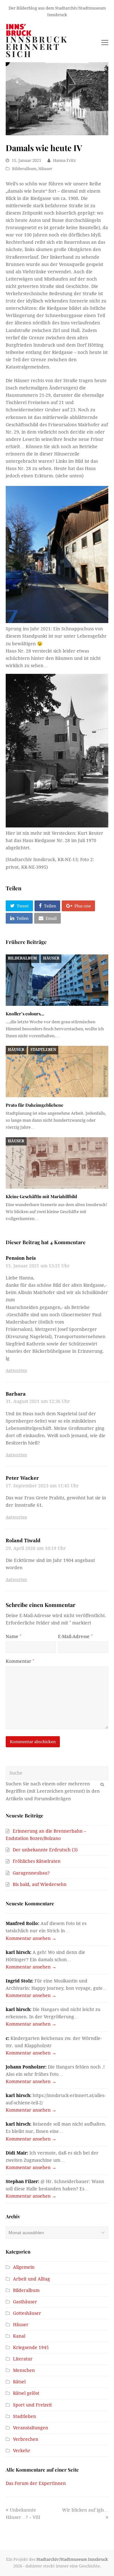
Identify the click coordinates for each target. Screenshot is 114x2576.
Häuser (45, 169)
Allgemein (24, 2267)
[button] (19, 906)
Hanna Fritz (64, 160)
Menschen (24, 2370)
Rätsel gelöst (26, 2393)
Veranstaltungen (31, 2428)
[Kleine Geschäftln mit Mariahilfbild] (57, 1163)
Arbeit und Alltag (32, 2279)
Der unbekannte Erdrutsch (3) (45, 1850)
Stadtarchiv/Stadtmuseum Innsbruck (72, 2559)
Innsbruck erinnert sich (37, 47)
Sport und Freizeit (32, 2405)
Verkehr (22, 2451)
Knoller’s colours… (25, 1014)
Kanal (19, 2336)
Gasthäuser (25, 2302)
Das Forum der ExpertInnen (36, 2483)
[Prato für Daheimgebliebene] (57, 1072)
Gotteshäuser (27, 2313)
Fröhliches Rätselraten (37, 1861)
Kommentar (20, 1661)
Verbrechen (26, 2439)
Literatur (23, 2359)
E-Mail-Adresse (75, 1637)
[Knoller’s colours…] (57, 980)
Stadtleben (43, 1050)
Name (13, 1637)
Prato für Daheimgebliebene (35, 1105)
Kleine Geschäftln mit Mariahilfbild (41, 1196)
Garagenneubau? (31, 1873)
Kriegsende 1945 (31, 2347)
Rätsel (19, 2382)
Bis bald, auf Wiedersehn (40, 1884)
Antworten (16, 1370)
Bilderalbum (24, 169)
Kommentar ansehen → (31, 1938)
